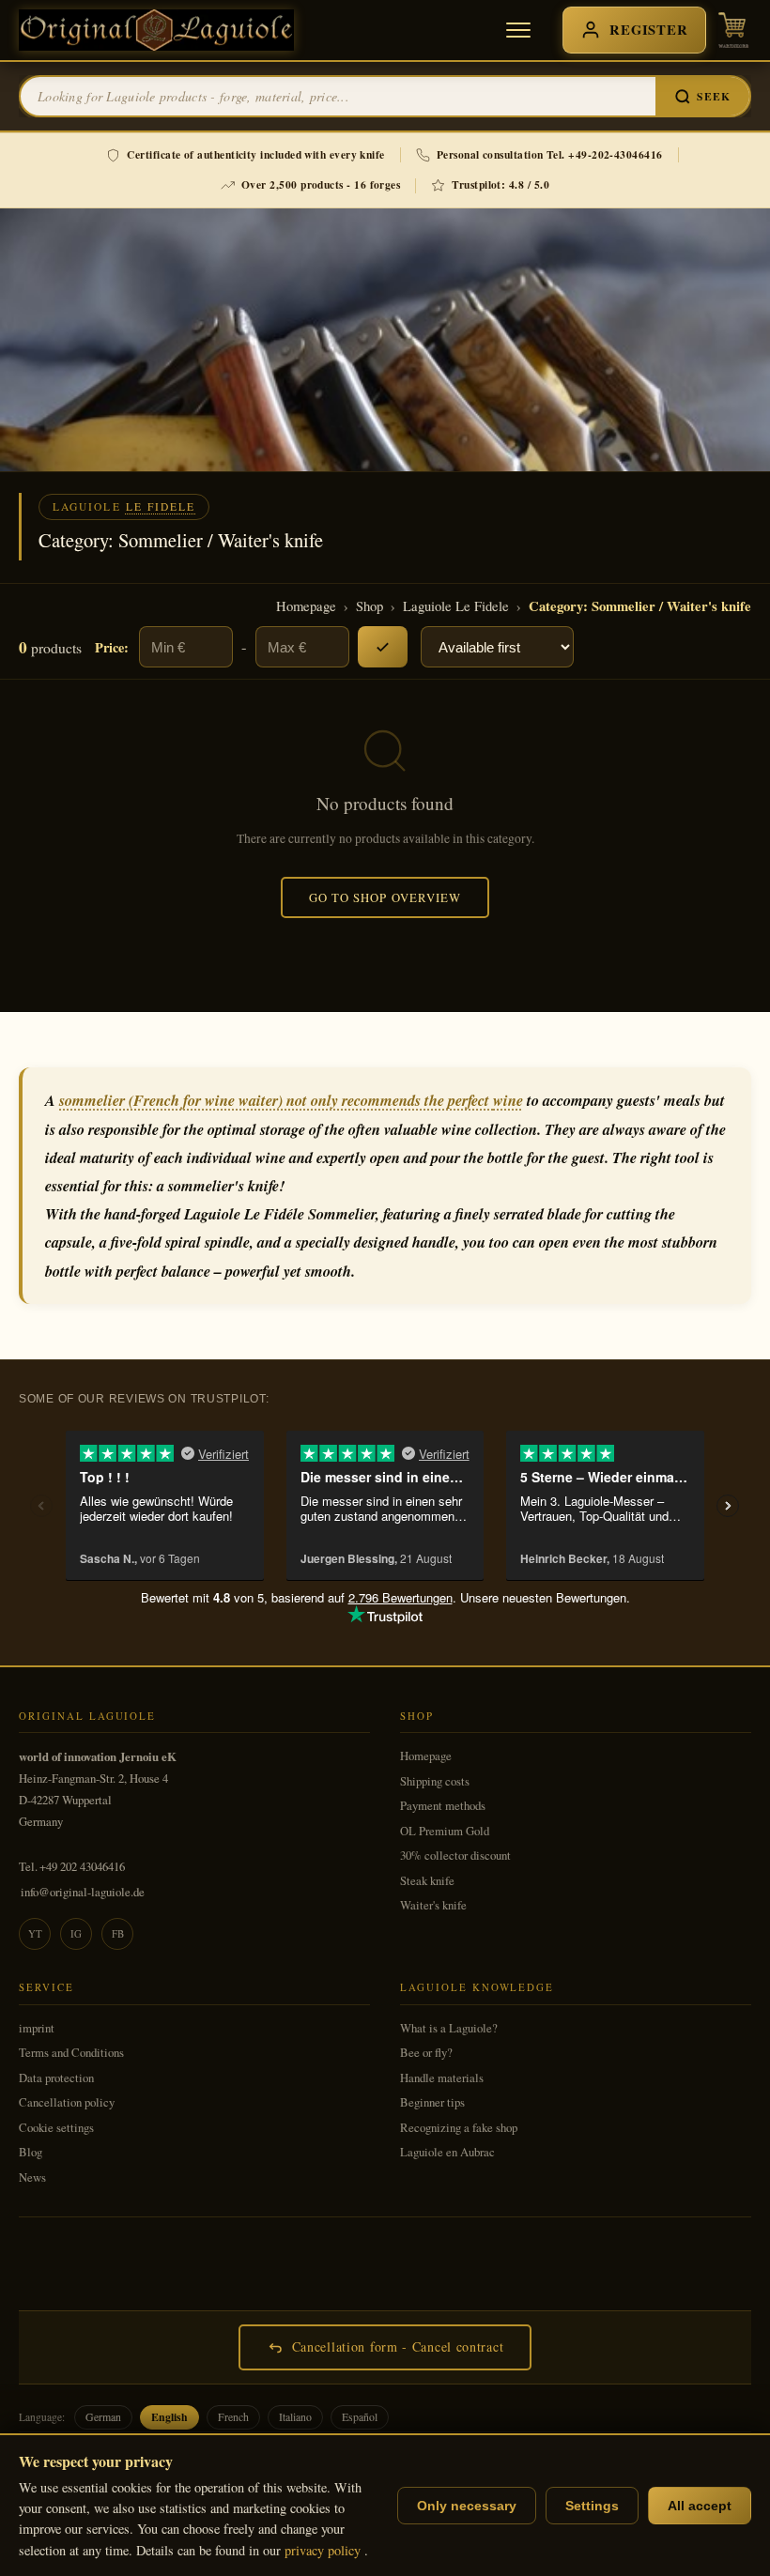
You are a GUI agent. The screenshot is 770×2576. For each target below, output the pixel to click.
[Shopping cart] (733, 30)
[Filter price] (383, 647)
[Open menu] (518, 30)
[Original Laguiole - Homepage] (156, 30)
